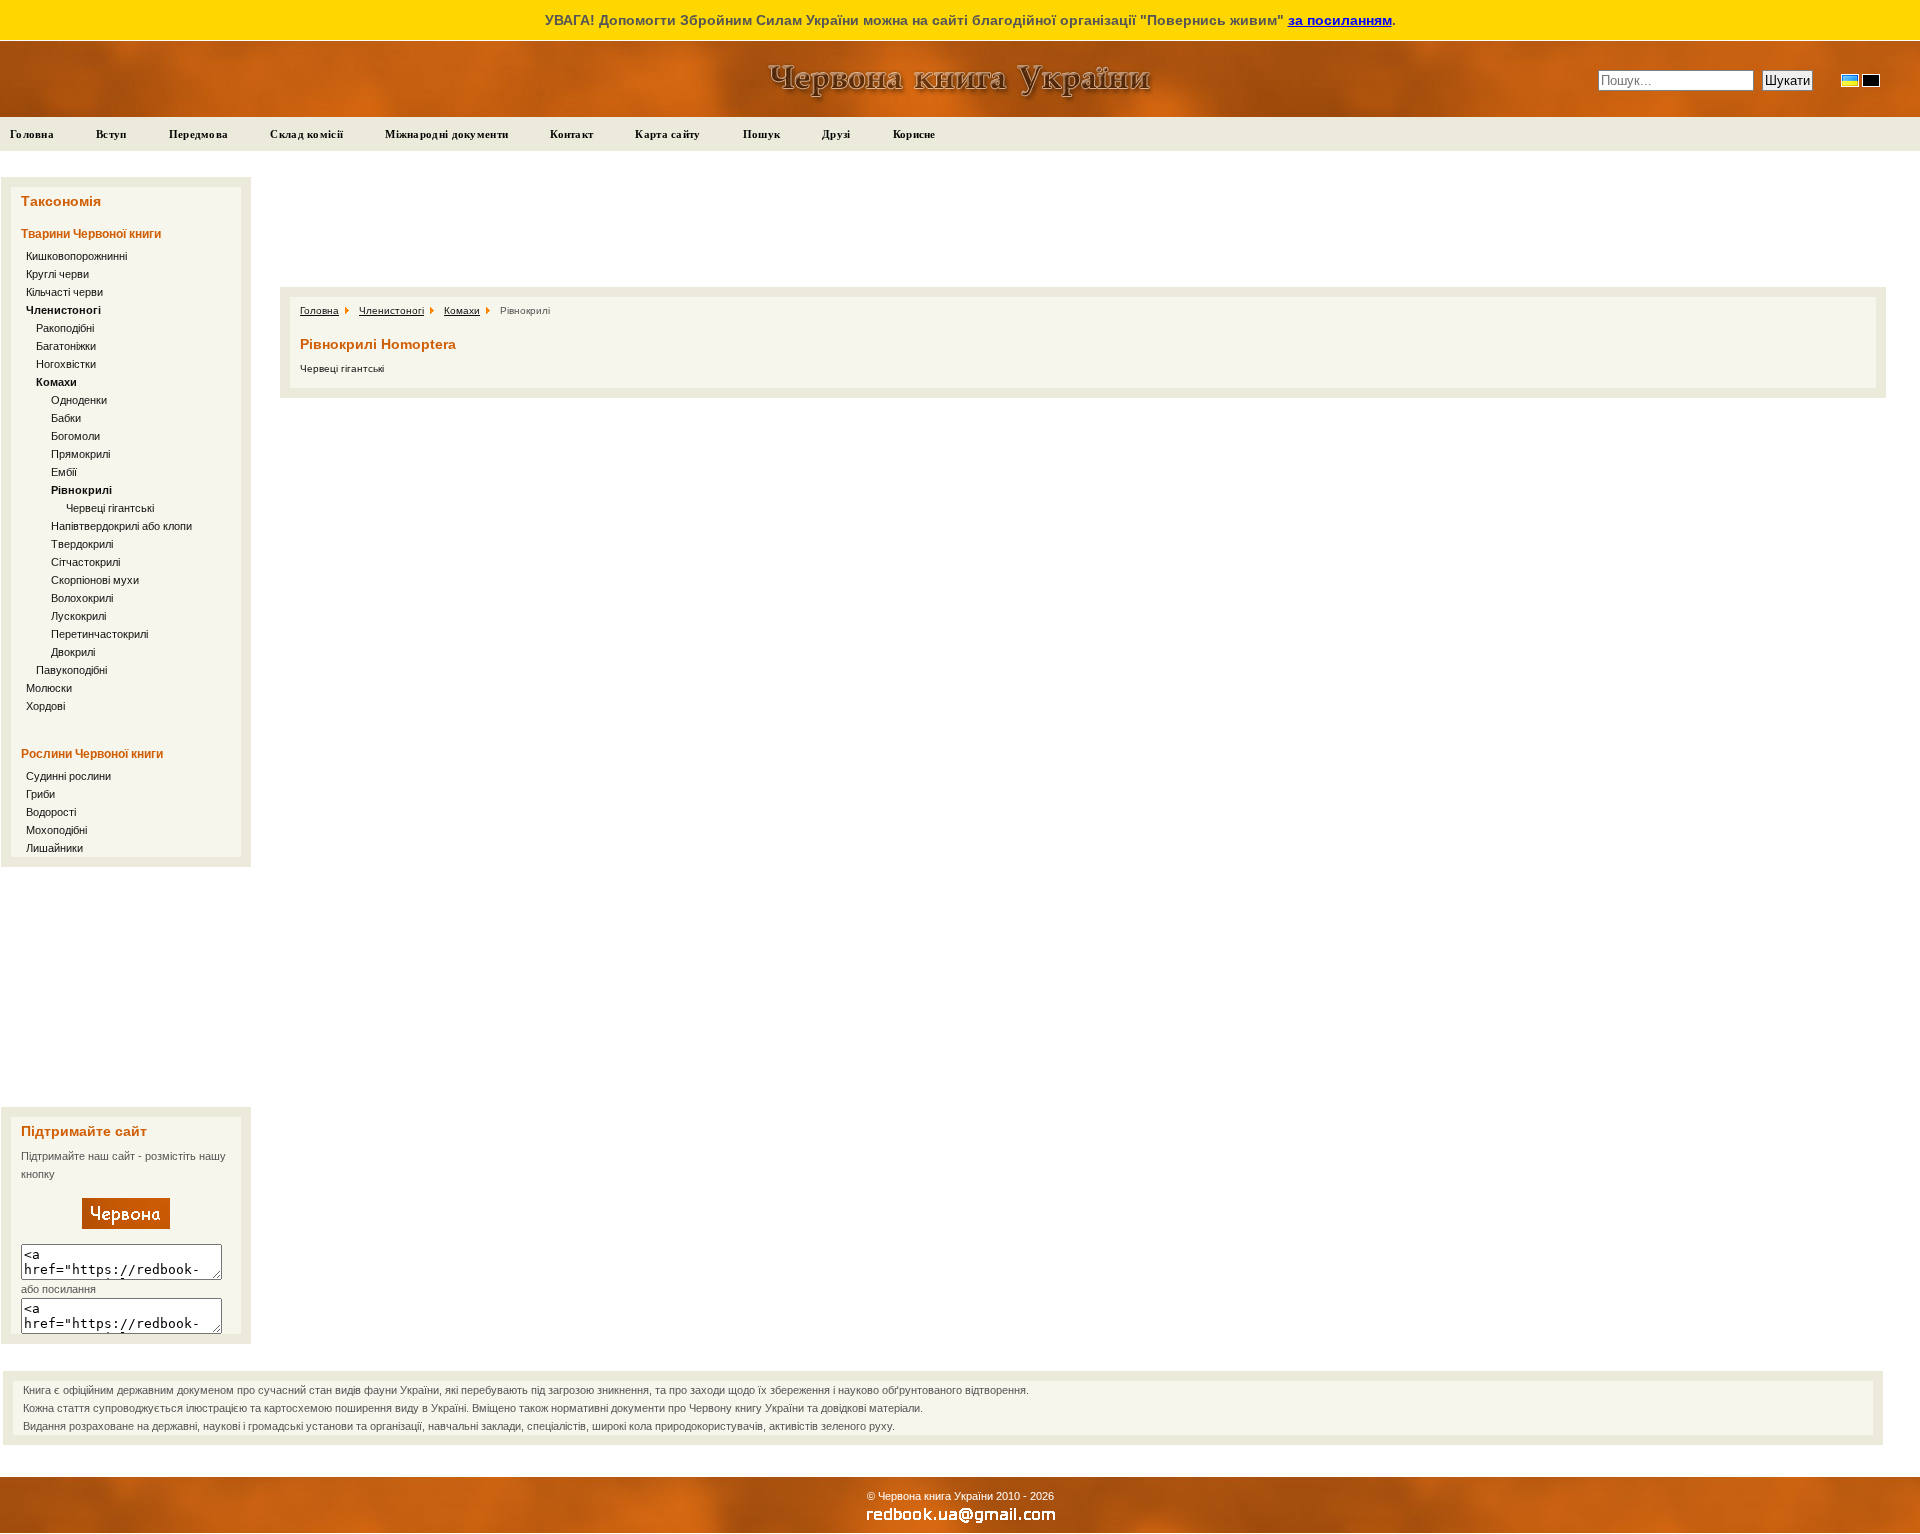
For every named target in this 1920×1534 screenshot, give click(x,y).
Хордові (45, 706)
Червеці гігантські (110, 508)
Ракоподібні (65, 328)
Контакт (571, 134)
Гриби (40, 794)
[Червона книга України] (126, 1225)
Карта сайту (667, 134)
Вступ (111, 134)
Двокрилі (73, 652)
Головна (32, 134)
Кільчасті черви (64, 292)
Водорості (51, 812)
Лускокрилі (78, 616)
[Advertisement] (126, 987)
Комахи (56, 382)
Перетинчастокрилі (99, 634)
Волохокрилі (82, 598)
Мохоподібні (56, 830)
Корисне (914, 134)
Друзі (836, 134)
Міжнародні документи (446, 134)
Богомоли (75, 436)
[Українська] (1850, 80)
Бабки (66, 418)
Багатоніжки (66, 346)
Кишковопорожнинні (76, 256)
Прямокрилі (80, 454)
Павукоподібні (71, 670)
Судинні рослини (68, 776)
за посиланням (1340, 20)
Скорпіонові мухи (95, 580)
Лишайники (54, 848)
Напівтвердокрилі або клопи (121, 526)
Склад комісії (306, 134)
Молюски (49, 688)
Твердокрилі (82, 544)
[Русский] (1871, 80)
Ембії (64, 472)
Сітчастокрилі (85, 562)
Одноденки (79, 400)
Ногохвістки (66, 364)
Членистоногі (63, 310)
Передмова (199, 134)
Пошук (762, 134)
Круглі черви (57, 274)
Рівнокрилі (81, 490)
